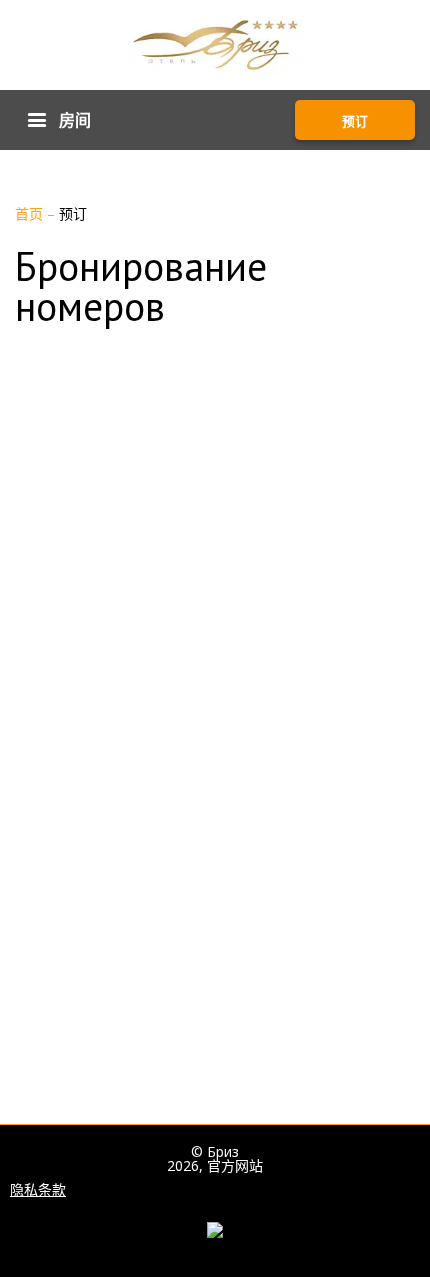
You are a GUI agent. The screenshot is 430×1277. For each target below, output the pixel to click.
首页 (31, 213)
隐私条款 (38, 1190)
